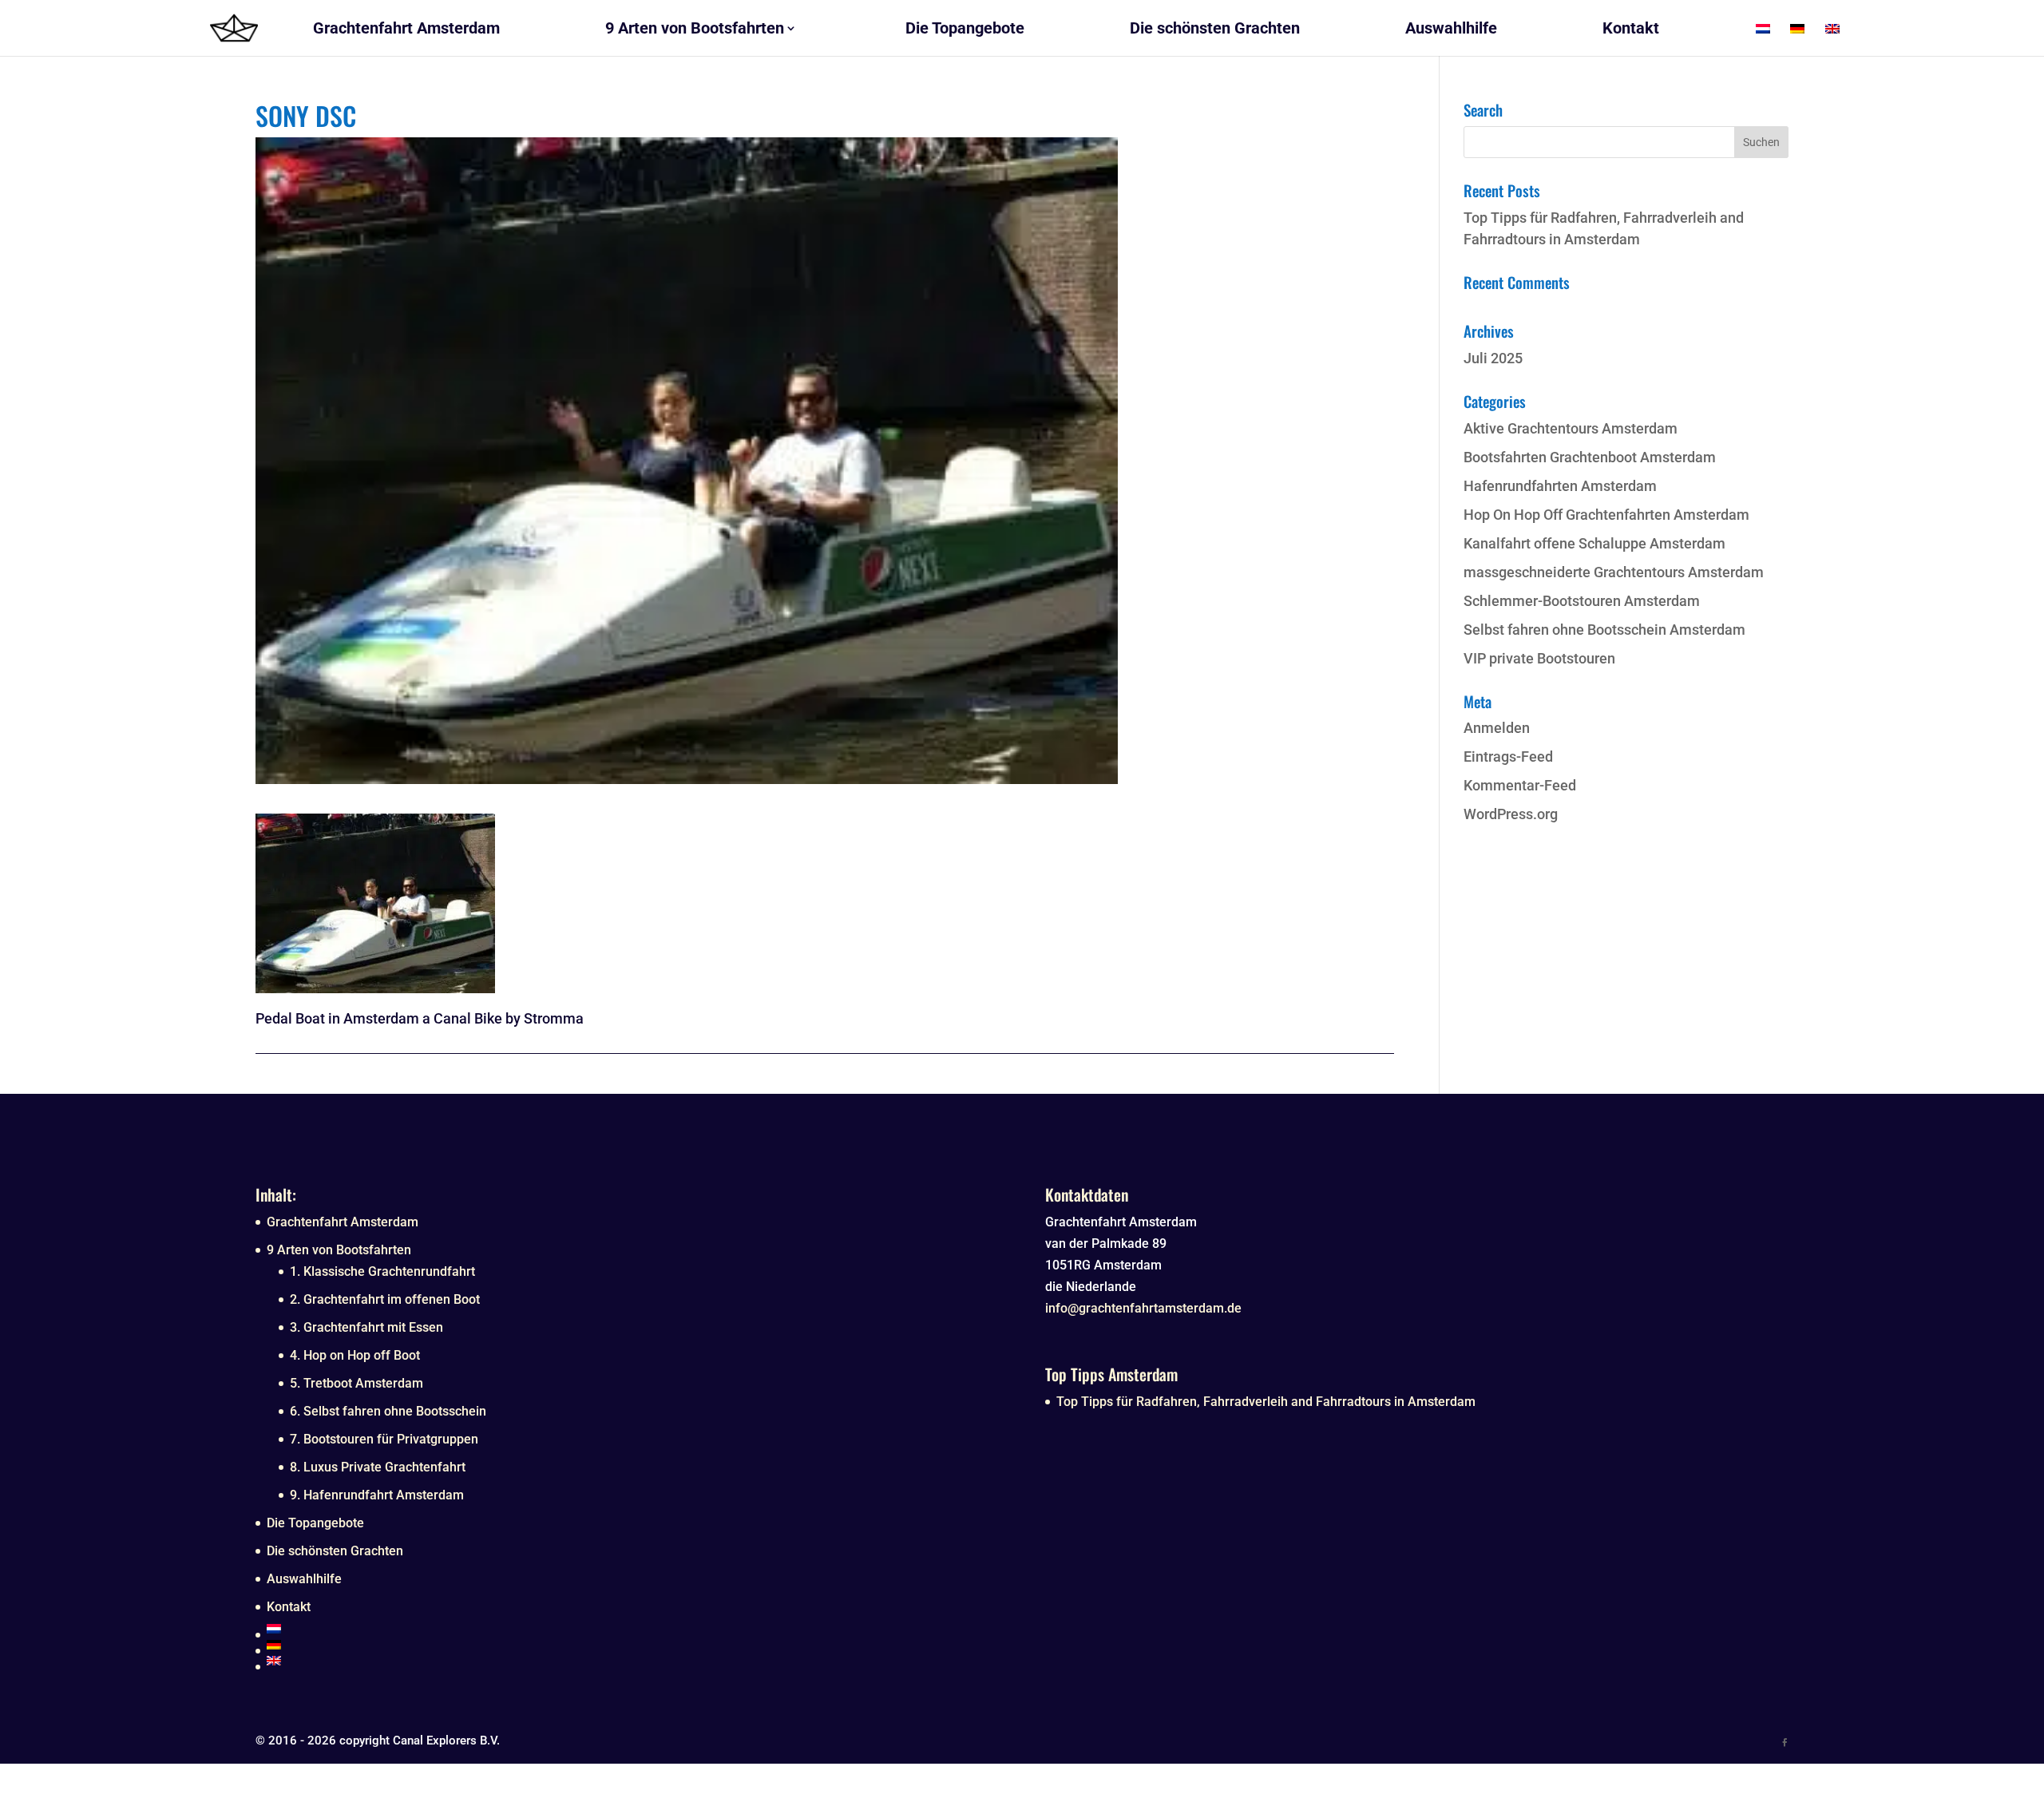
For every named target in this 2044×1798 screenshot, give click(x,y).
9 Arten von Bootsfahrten (339, 1250)
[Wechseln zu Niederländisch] (633, 1629)
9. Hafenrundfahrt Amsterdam (377, 1495)
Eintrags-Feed (1508, 756)
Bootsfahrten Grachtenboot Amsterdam (1590, 457)
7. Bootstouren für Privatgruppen (384, 1439)
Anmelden (1497, 728)
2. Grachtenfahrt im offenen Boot (385, 1299)
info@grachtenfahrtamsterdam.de (1143, 1308)
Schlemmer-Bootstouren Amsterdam (1582, 601)
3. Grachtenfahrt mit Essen (366, 1327)
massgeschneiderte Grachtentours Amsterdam (1614, 572)
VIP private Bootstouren (1539, 658)
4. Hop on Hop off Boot (355, 1355)
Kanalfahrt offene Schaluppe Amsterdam (1594, 543)
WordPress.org (1511, 814)
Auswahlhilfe (304, 1579)
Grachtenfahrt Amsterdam (343, 1222)
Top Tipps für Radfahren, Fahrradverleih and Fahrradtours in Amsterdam (1266, 1402)
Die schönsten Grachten (335, 1551)
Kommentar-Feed (1520, 785)
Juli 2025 (1493, 358)
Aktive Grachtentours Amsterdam (1571, 428)
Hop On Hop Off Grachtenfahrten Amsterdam (1606, 515)
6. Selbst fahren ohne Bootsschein (388, 1411)
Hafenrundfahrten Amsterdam (1560, 486)
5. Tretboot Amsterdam (357, 1383)
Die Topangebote (315, 1523)
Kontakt (289, 1607)
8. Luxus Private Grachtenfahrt (378, 1467)
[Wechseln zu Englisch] (633, 1661)
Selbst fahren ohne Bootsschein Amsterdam (1604, 630)
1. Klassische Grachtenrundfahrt (382, 1271)
